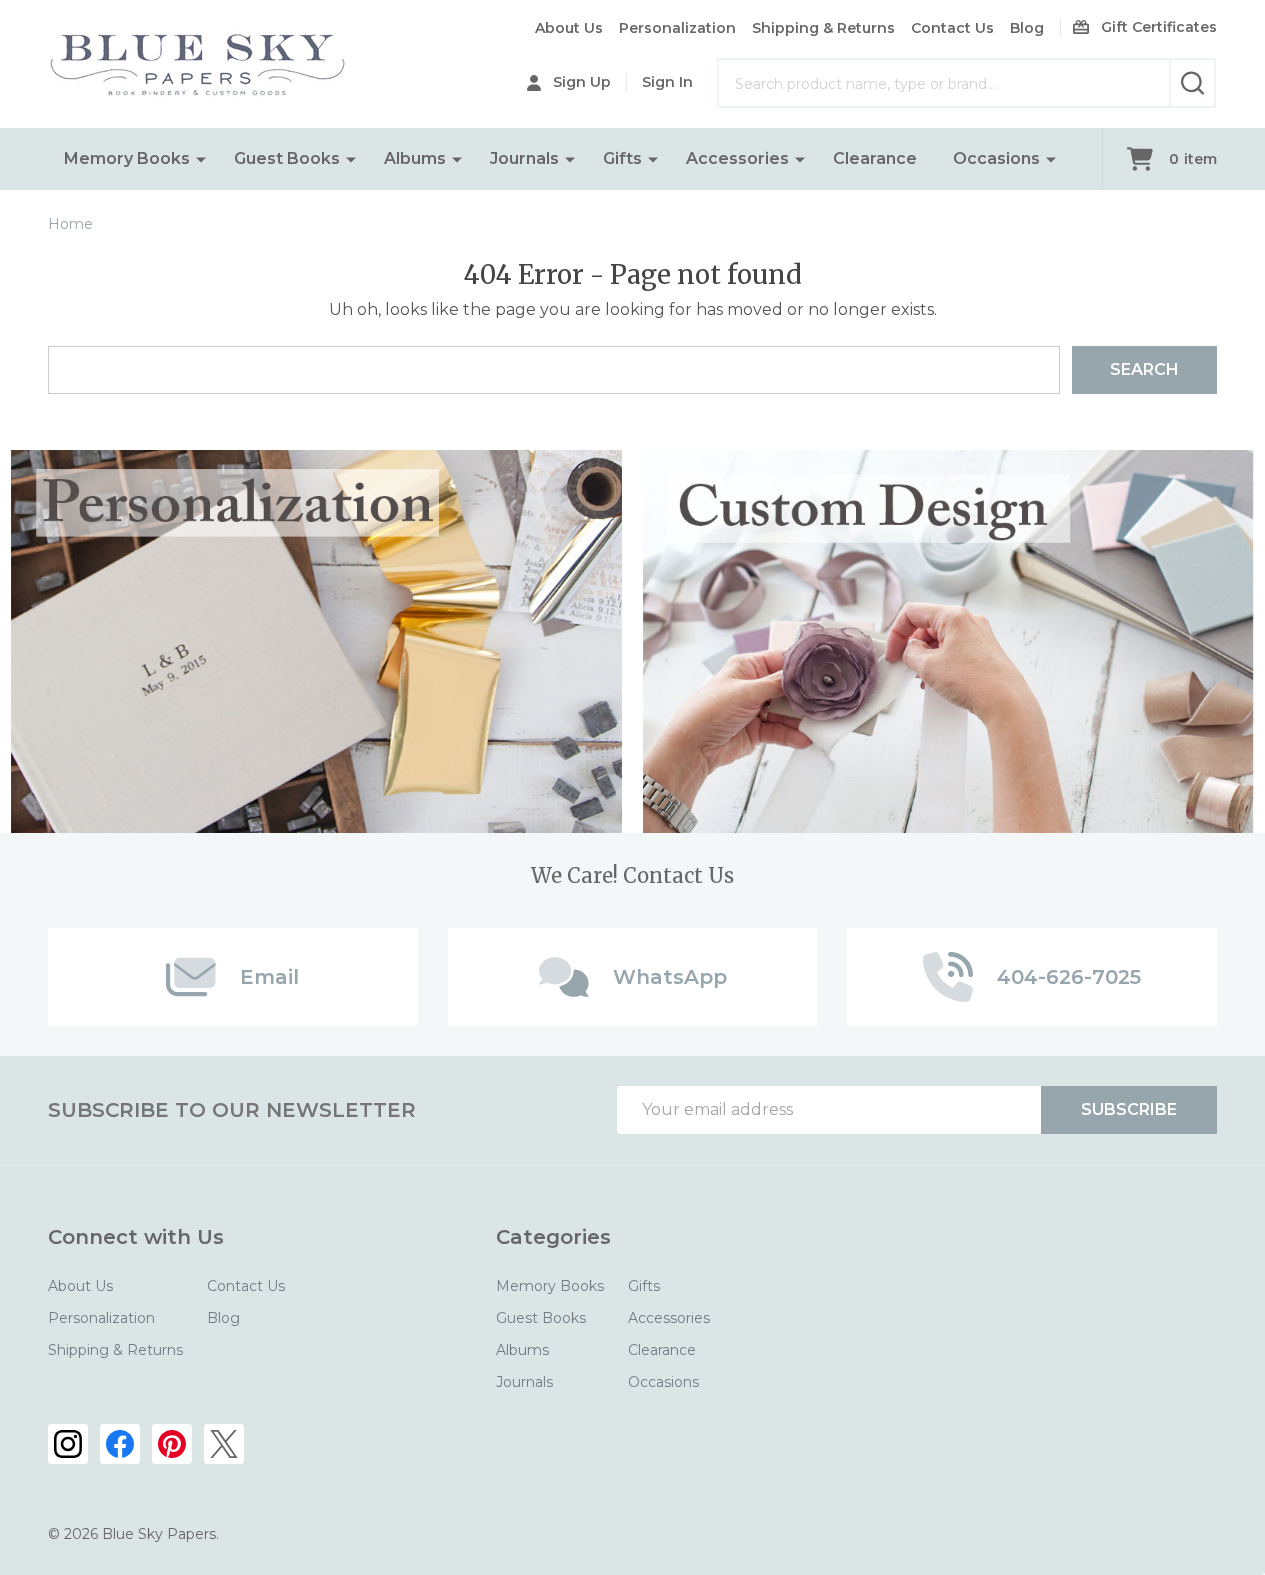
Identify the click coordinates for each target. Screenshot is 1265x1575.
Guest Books (287, 158)
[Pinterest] (172, 1444)
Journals (524, 158)
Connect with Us (136, 1237)
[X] (224, 1444)
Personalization (677, 28)
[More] (201, 159)
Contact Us (952, 28)
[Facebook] (120, 1444)
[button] (317, 641)
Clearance (875, 158)
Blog (1027, 28)
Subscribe (1129, 1109)
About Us (569, 28)
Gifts (622, 158)
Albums (415, 158)
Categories (553, 1237)
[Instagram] (68, 1444)
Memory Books (127, 158)
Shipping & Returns (823, 28)
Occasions (996, 158)
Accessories (737, 158)
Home (70, 224)
